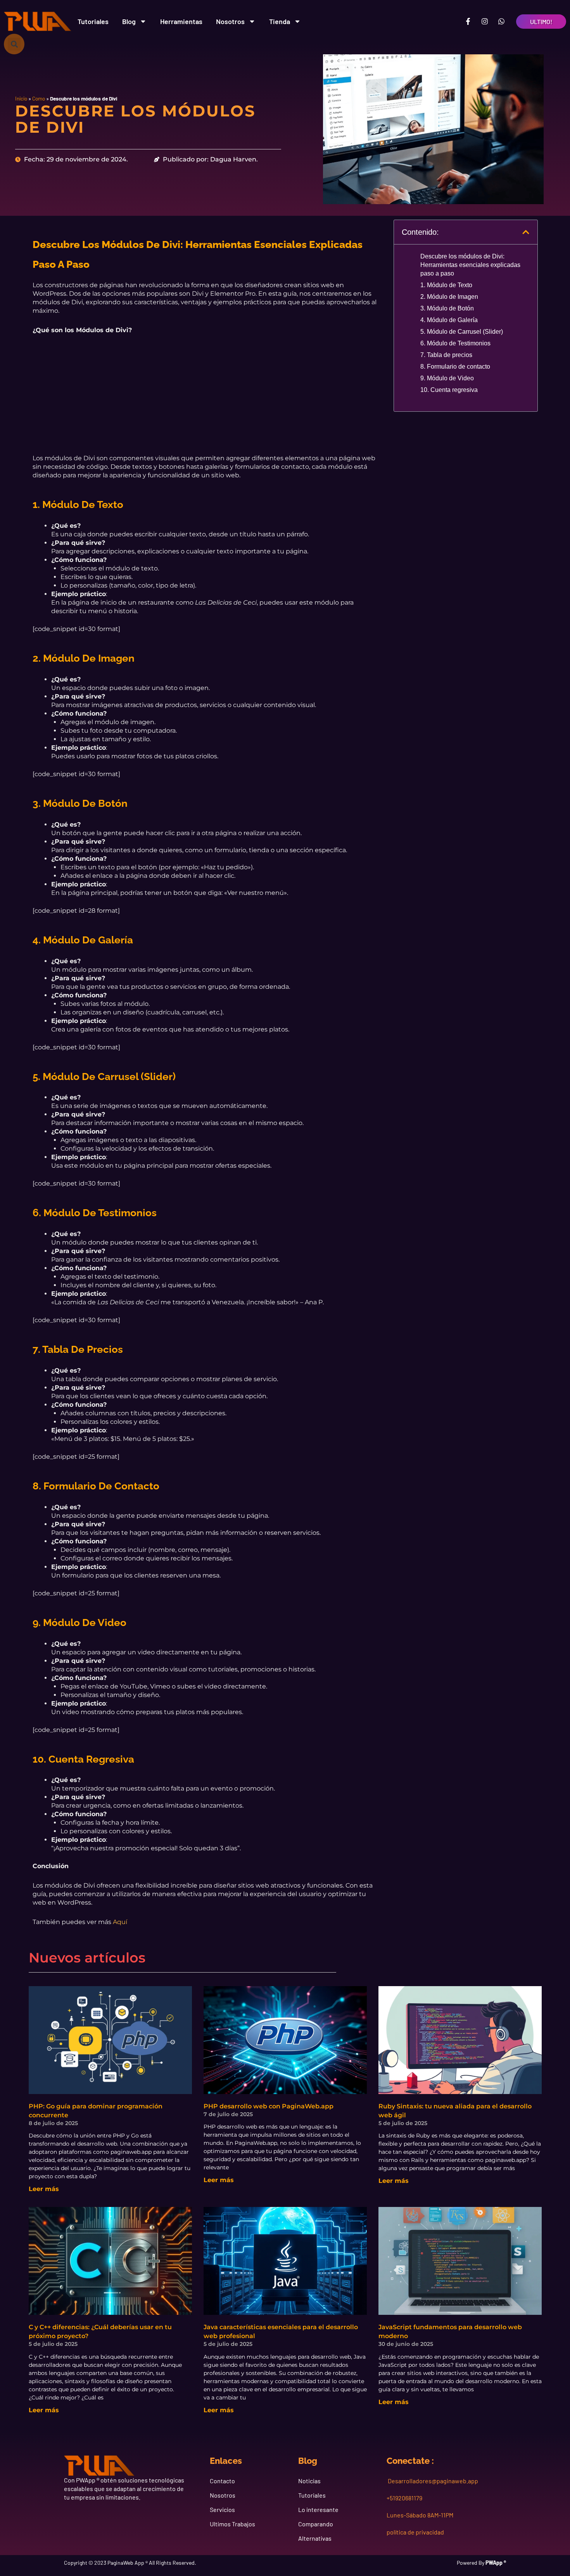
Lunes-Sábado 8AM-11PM (420, 2515)
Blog (129, 21)
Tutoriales (93, 21)
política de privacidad (415, 2532)
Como (39, 98)
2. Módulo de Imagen (449, 297)
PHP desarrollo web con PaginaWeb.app (269, 2106)
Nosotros (230, 21)
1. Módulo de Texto (446, 285)
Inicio (21, 98)
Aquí (120, 1922)
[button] (14, 44)
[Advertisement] (206, 400)
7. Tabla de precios (446, 355)
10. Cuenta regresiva (449, 390)
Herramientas (181, 21)
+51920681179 (404, 2498)
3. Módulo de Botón (447, 308)
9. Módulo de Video (447, 378)
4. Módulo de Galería (449, 320)
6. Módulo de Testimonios (455, 343)
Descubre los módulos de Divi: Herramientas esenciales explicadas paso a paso (470, 265)
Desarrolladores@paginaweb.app (432, 2481)
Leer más (44, 2189)
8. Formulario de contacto (455, 367)
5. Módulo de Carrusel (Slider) (462, 332)
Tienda (280, 21)
